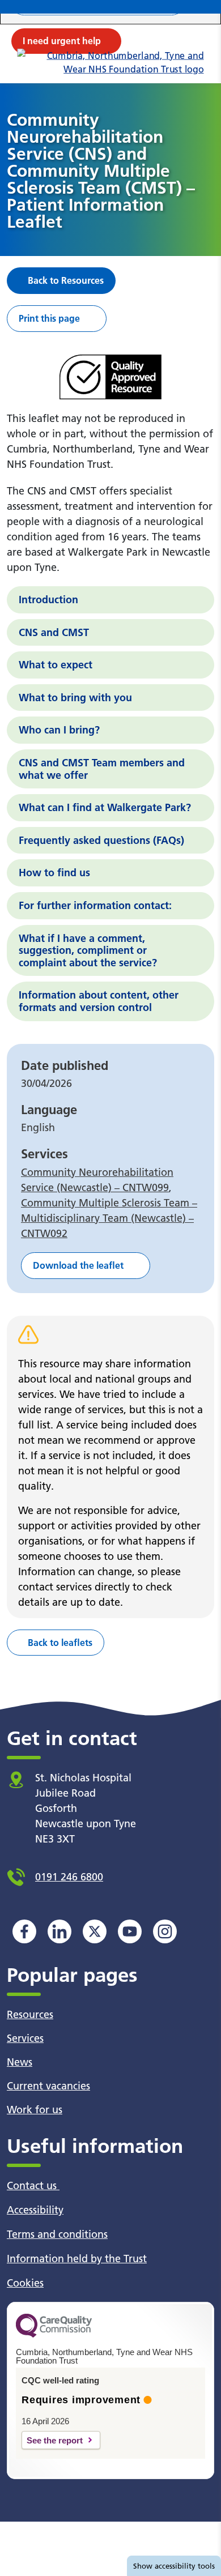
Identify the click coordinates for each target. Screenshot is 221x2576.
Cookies (25, 2283)
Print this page (49, 318)
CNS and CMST (54, 632)
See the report (55, 2440)
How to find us (54, 873)
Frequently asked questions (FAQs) (101, 840)
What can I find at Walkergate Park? (105, 807)
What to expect (56, 665)
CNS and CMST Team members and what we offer (102, 769)
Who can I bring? (59, 730)
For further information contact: (95, 905)
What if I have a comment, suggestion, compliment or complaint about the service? (88, 950)
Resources (30, 2014)
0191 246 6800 (69, 1877)
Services (25, 2038)
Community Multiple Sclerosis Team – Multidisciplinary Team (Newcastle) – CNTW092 (109, 1218)
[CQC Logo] (54, 2335)
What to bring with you (75, 698)
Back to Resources (66, 280)
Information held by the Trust (77, 2259)
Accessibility (35, 2210)
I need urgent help (62, 41)
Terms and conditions (57, 2234)
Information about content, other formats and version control (99, 1001)
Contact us (33, 2185)
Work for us (35, 2110)
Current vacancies (48, 2086)
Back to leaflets (60, 1643)
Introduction (48, 600)
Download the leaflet (78, 1265)
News (20, 2062)
